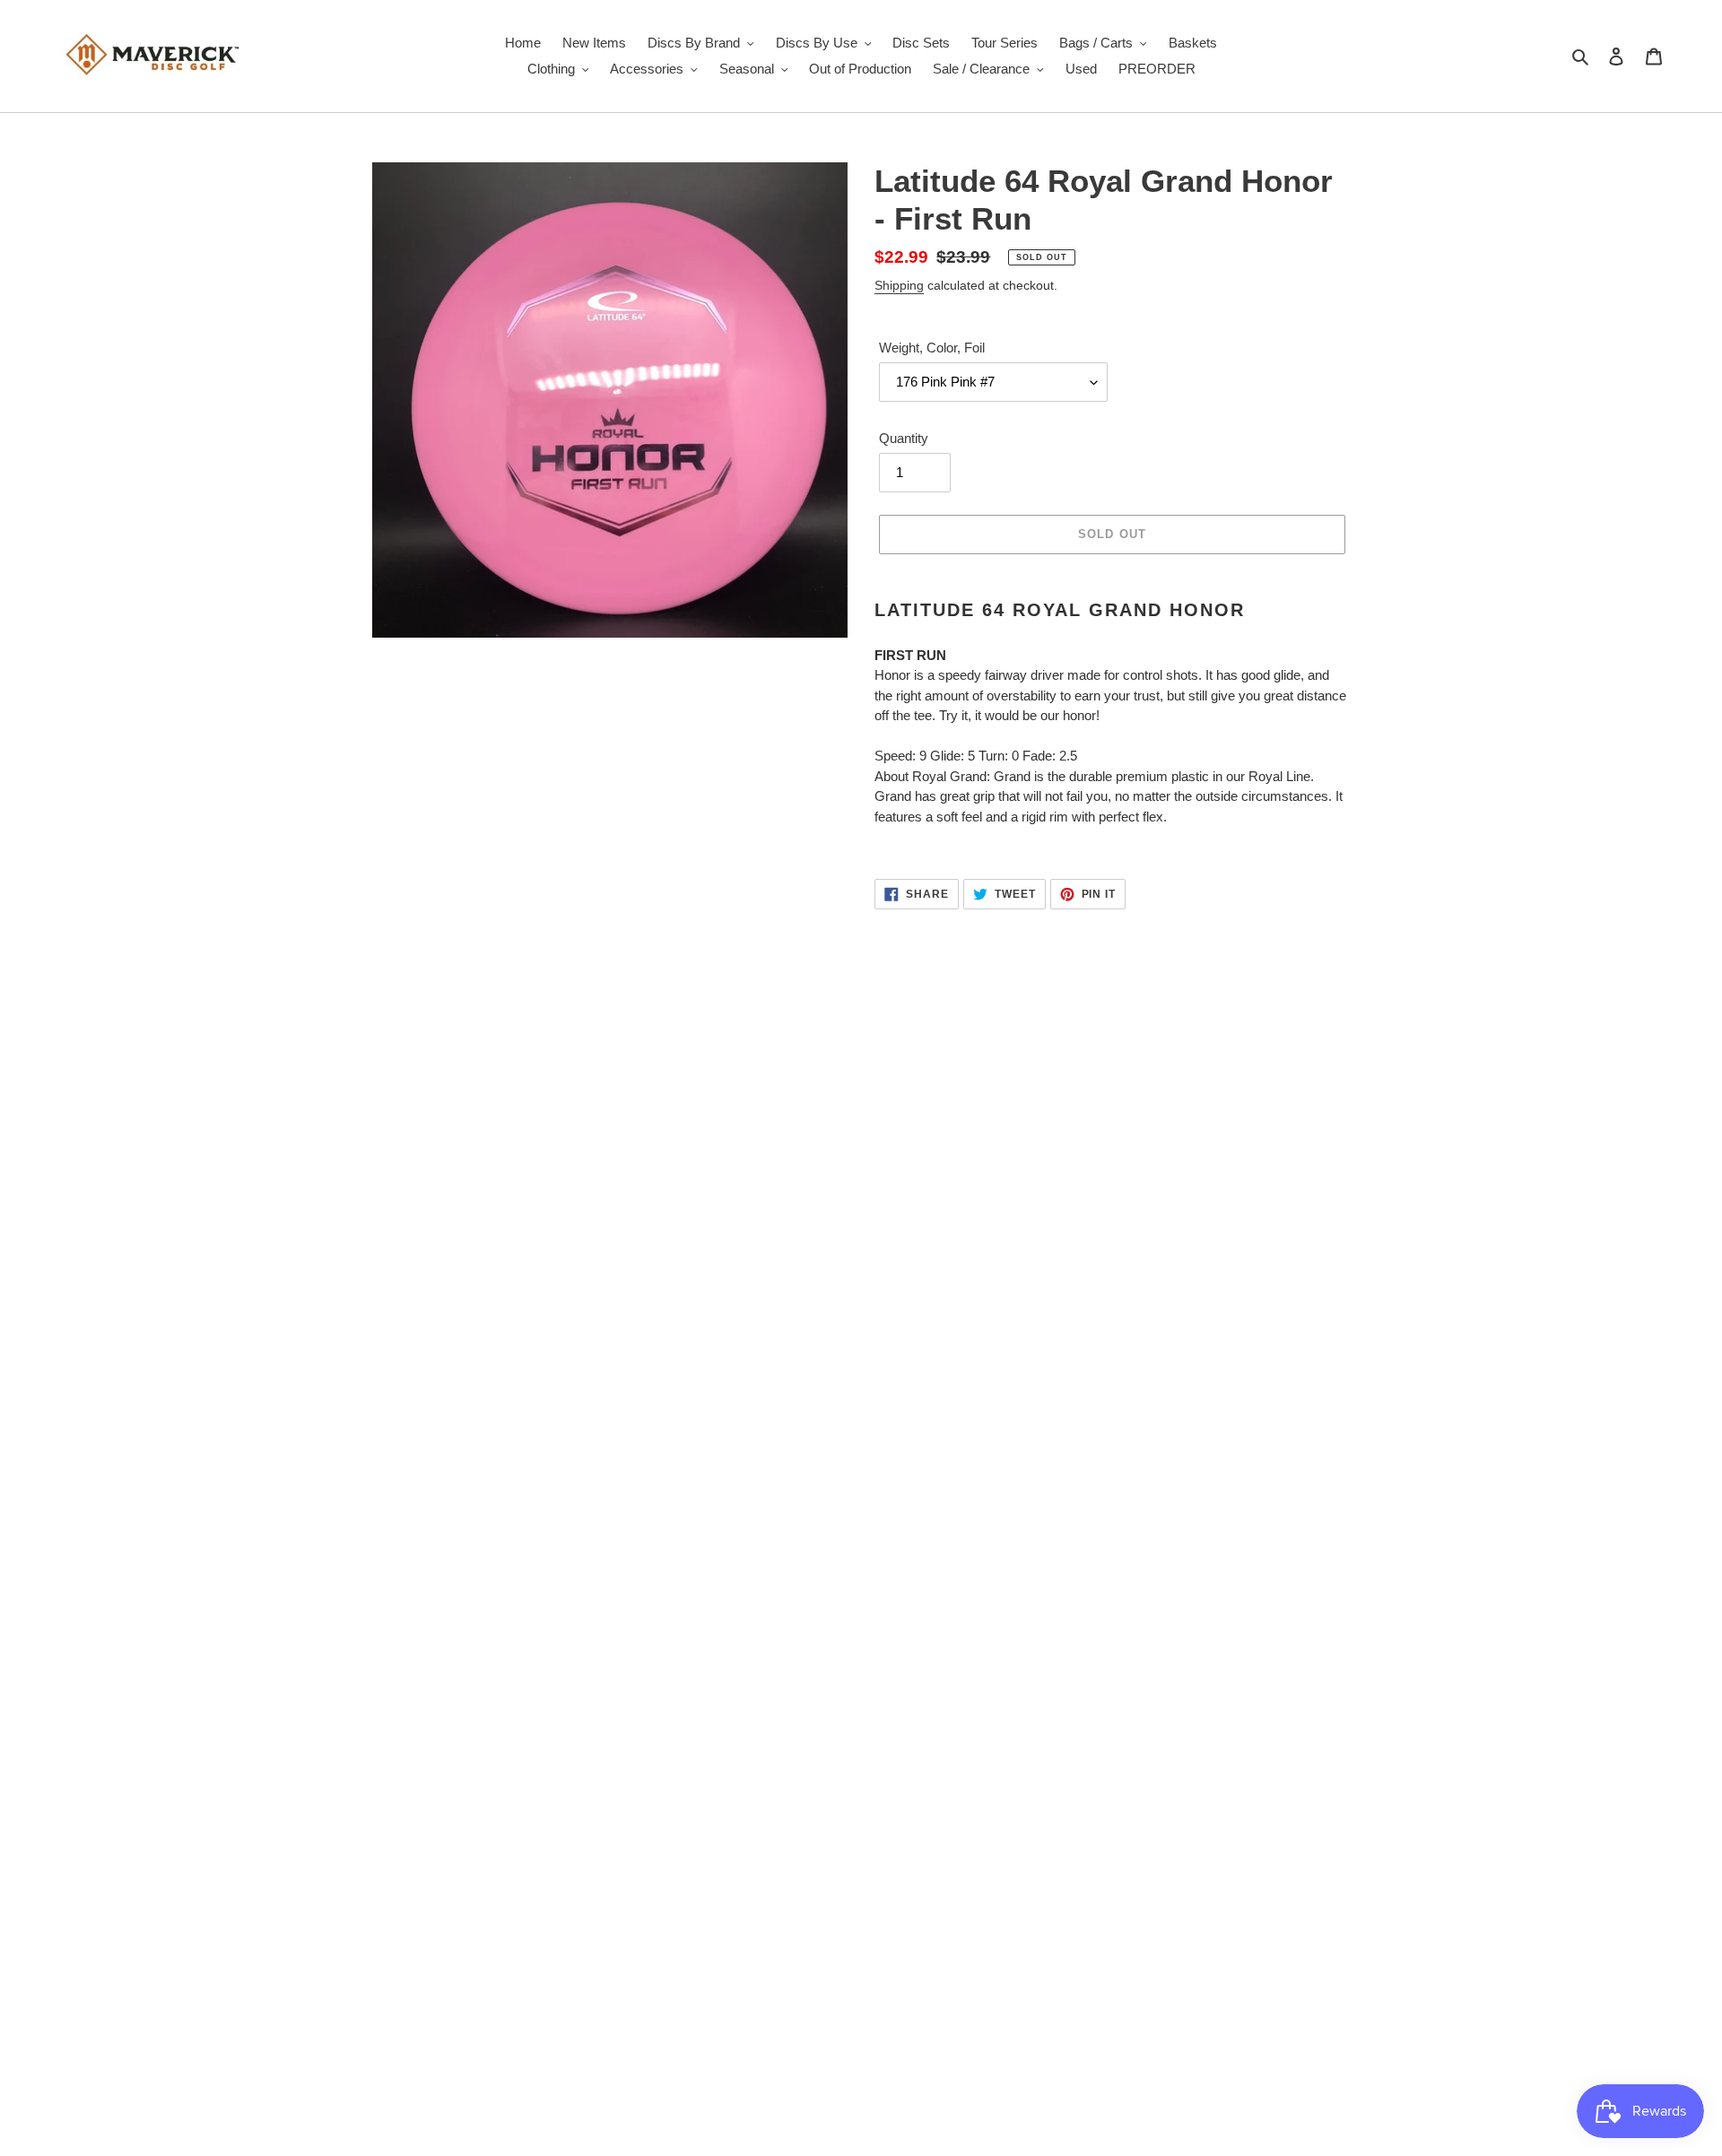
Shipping (899, 285)
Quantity (904, 438)
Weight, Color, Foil (932, 348)
